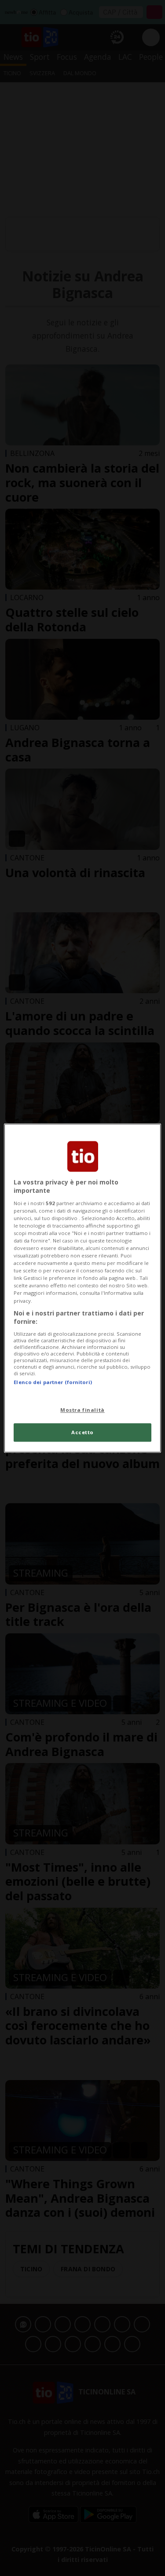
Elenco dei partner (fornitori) (53, 1382)
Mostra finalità (82, 1410)
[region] (82, 1288)
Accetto (82, 1432)
